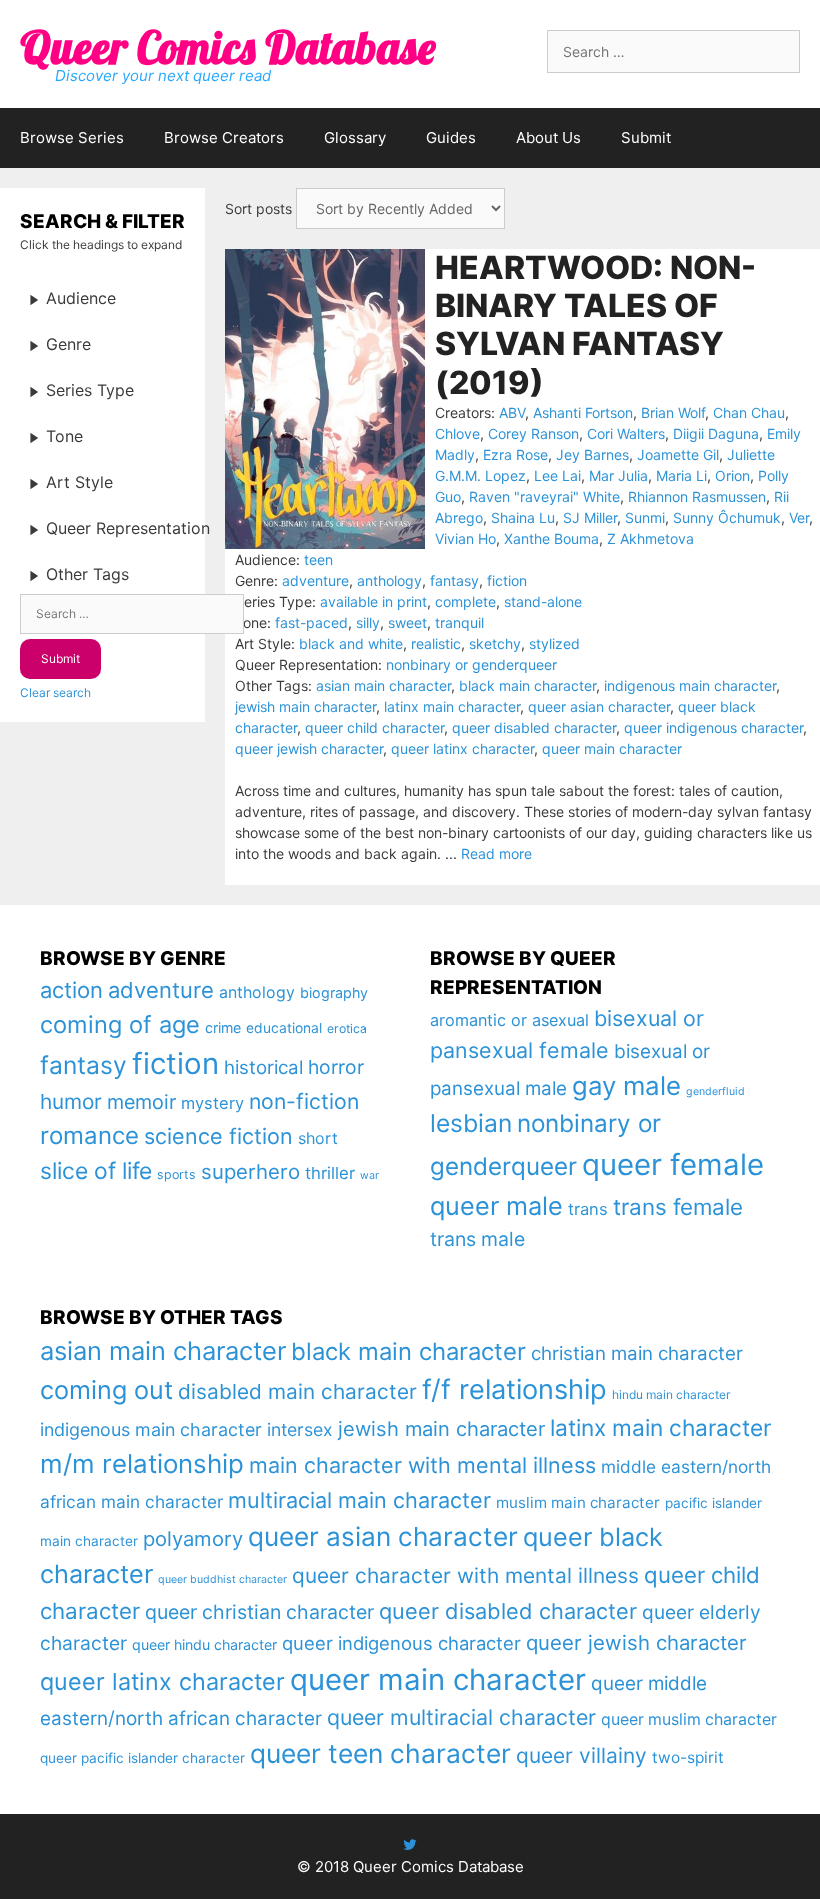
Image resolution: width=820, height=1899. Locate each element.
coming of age (120, 1024)
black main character (527, 685)
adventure (315, 580)
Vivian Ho (465, 538)
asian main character (383, 685)
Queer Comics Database (227, 47)
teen (318, 559)
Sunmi (645, 517)
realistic (436, 643)
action (71, 990)
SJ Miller (590, 517)
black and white (351, 643)
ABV (512, 412)
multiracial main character (359, 1500)
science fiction (218, 1136)
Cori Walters (626, 433)
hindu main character (671, 1394)
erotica (347, 1028)
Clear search (55, 692)
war (369, 1175)
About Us (548, 137)
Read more (496, 853)
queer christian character (259, 1612)
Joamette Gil (678, 454)
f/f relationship (514, 1389)
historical (263, 1067)
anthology (389, 580)
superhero (250, 1171)
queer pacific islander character (142, 1758)
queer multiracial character (461, 1717)
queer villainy (581, 1755)
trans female (678, 1206)
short (318, 1138)
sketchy (495, 643)
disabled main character (297, 1391)
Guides (451, 137)
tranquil (459, 622)
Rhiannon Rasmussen (697, 496)
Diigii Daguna (716, 433)
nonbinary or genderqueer (471, 664)
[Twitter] (410, 1844)
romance (89, 1135)
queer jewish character (309, 748)
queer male (496, 1205)
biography (334, 992)
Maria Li (681, 475)
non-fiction (304, 1101)
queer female (673, 1164)
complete (465, 601)
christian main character (637, 1353)
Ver (799, 517)
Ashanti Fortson (583, 412)
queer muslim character (689, 1719)
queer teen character (380, 1753)
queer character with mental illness (465, 1575)
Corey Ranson (533, 433)
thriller (330, 1173)
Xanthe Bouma (551, 538)
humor (71, 1101)
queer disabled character (534, 727)
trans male (477, 1239)
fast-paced (311, 622)
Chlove (457, 433)
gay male (626, 1085)
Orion (732, 475)
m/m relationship (142, 1463)
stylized (554, 643)
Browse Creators (224, 137)
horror (336, 1067)
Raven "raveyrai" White (544, 496)
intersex (300, 1429)
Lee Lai (557, 475)
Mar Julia (618, 475)
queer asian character (599, 706)
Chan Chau (749, 412)
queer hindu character (204, 1644)
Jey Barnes (592, 454)
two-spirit (688, 1757)
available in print (373, 601)
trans (588, 1209)
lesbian (471, 1123)
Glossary (355, 137)
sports (176, 1174)
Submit (646, 137)
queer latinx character (462, 748)
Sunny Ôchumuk (727, 517)
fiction (507, 580)
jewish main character (305, 706)
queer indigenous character (713, 727)
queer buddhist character (222, 1579)
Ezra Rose (515, 454)
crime (223, 1027)
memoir (141, 1102)
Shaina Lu (523, 517)
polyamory (193, 1538)
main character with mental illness (422, 1465)
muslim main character (578, 1502)
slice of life (96, 1171)
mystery (212, 1103)
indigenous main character (690, 685)
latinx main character (452, 706)
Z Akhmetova (650, 538)
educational (284, 1028)
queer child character (374, 727)
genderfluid (715, 1091)
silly (368, 622)
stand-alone (543, 601)
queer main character (612, 748)
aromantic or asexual (509, 1020)
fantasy (454, 580)
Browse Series (72, 137)
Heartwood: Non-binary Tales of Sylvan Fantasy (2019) (595, 325)
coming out (106, 1390)
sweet (407, 622)
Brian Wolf (673, 412)
